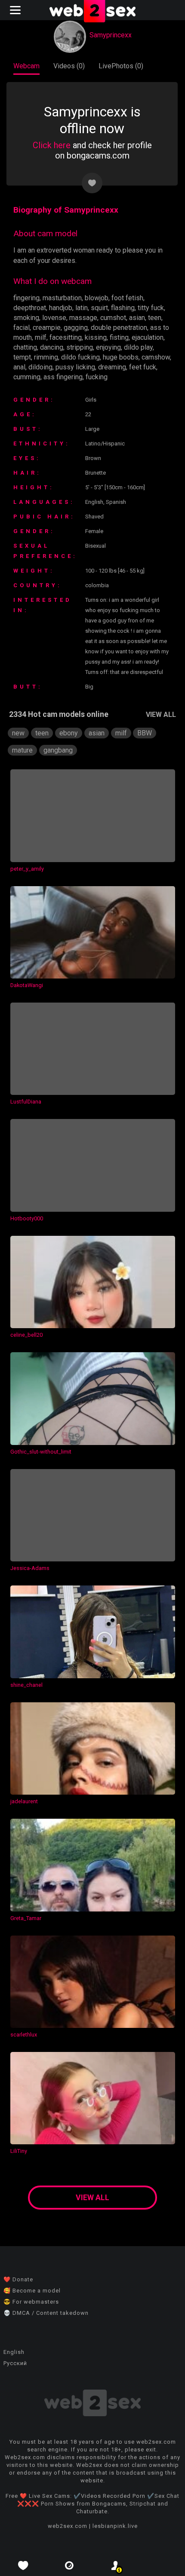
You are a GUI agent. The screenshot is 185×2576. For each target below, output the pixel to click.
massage (83, 318)
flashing (123, 308)
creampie (47, 328)
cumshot (113, 318)
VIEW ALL (161, 715)
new (18, 733)
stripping (80, 347)
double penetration (119, 328)
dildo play (138, 347)
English (14, 2352)
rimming (46, 357)
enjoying (108, 347)
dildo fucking (80, 357)
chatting (25, 347)
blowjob (97, 298)
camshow (156, 357)
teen (155, 318)
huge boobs (121, 357)
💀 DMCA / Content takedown (46, 2313)
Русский (15, 2363)
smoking (26, 318)
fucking (97, 377)
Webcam (26, 66)
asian (137, 318)
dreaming (112, 367)
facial (22, 328)
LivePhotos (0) (121, 66)
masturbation (62, 298)
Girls (91, 400)
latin (82, 308)
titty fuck (151, 308)
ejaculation (148, 337)
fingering (26, 298)
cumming (27, 377)
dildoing (40, 367)
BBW (145, 733)
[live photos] (70, 2565)
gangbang (58, 750)
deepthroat (30, 308)
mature (22, 750)
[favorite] (23, 2565)
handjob (61, 308)
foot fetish (127, 298)
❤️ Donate (18, 2279)
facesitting (66, 337)
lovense (54, 318)
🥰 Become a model (32, 2291)
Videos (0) (69, 66)
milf (41, 337)
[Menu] (16, 10)
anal (19, 367)
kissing (96, 337)
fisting (119, 337)
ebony (69, 733)
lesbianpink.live (115, 2526)
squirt (99, 308)
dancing (52, 347)
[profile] (116, 2565)
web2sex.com (68, 2526)
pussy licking (75, 367)
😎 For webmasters (31, 2302)
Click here (52, 145)
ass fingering (63, 377)
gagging (76, 328)
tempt (22, 357)
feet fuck (143, 367)
